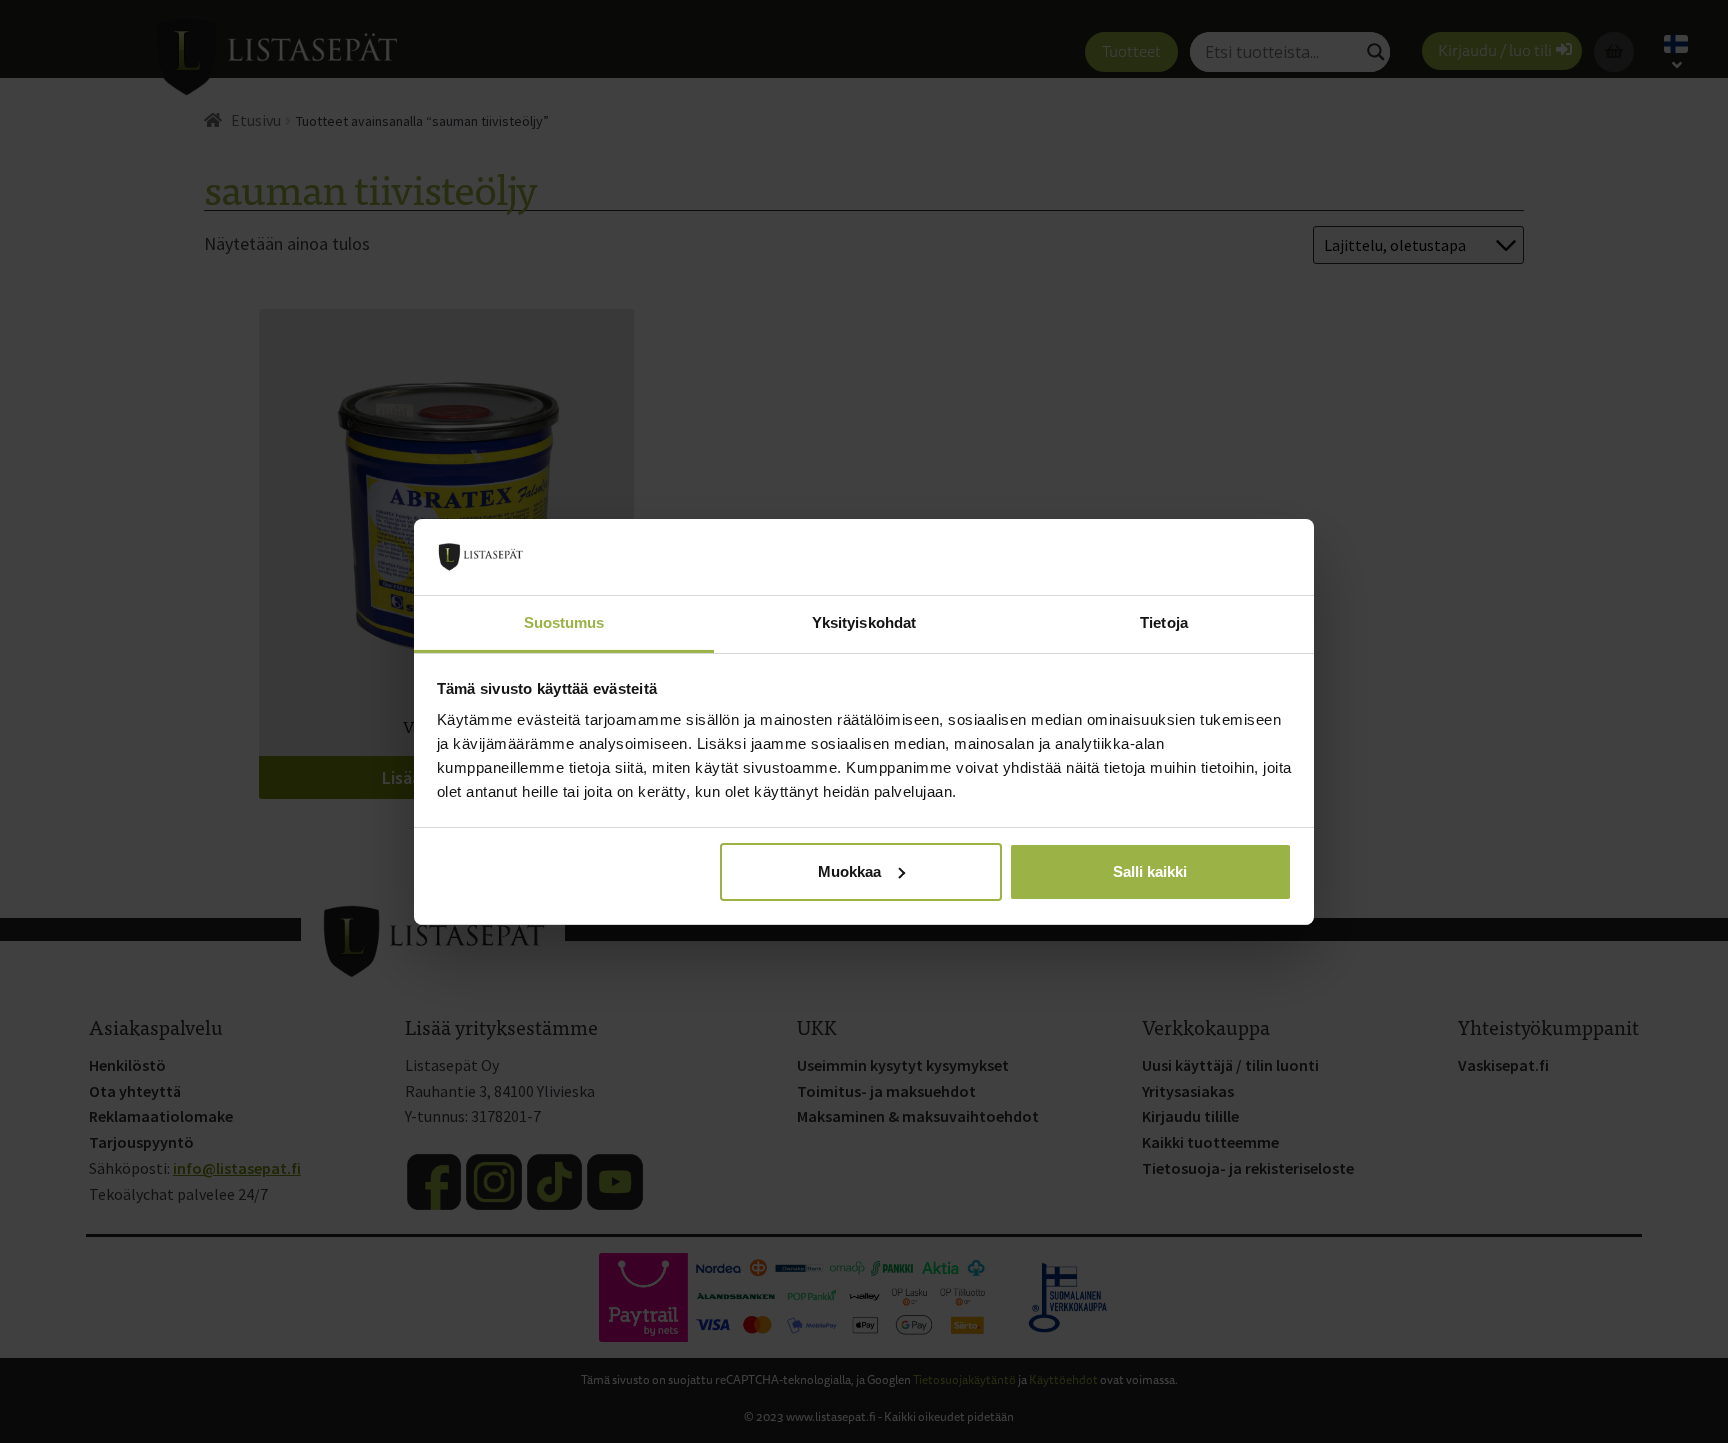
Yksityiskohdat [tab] (864, 622)
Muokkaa (849, 871)
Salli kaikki (1150, 871)
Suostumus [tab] (564, 622)
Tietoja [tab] (1164, 622)
